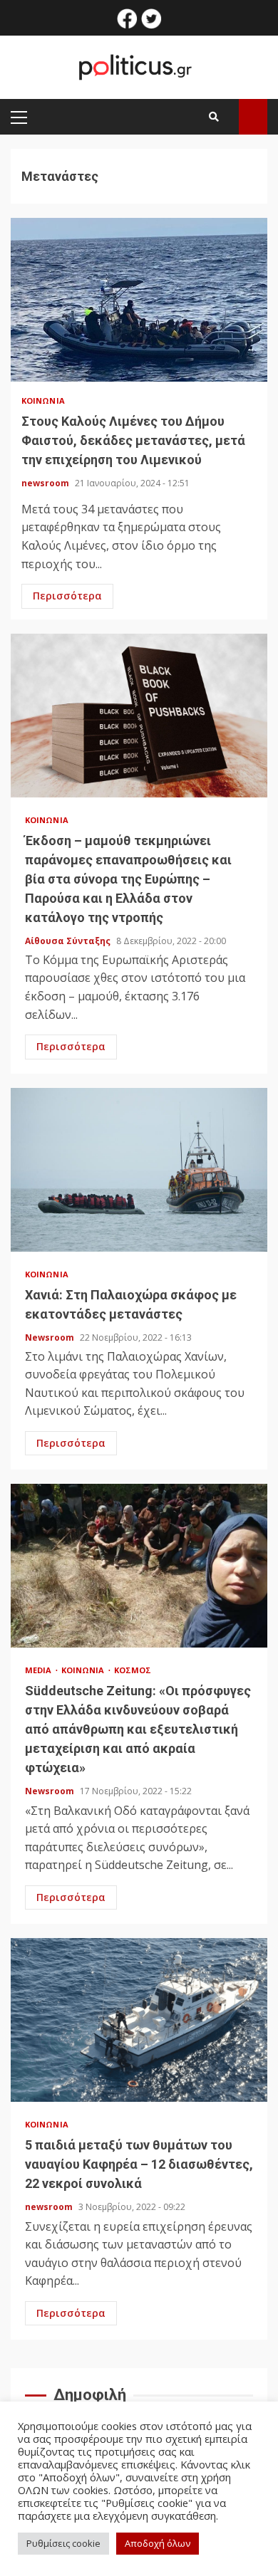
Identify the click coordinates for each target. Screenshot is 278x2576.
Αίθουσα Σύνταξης (69, 941)
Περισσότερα (67, 596)
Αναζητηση (253, 117)
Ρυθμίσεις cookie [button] (63, 2543)
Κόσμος (133, 1670)
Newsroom (51, 1337)
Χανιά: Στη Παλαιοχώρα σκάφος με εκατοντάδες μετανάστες (139, 1170)
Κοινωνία (43, 400)
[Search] (214, 117)
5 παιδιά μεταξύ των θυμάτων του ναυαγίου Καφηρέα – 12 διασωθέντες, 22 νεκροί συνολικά (139, 2020)
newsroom (46, 483)
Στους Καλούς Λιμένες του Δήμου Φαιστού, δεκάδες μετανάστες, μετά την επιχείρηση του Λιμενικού (139, 300)
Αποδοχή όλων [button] (158, 2543)
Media (40, 1670)
